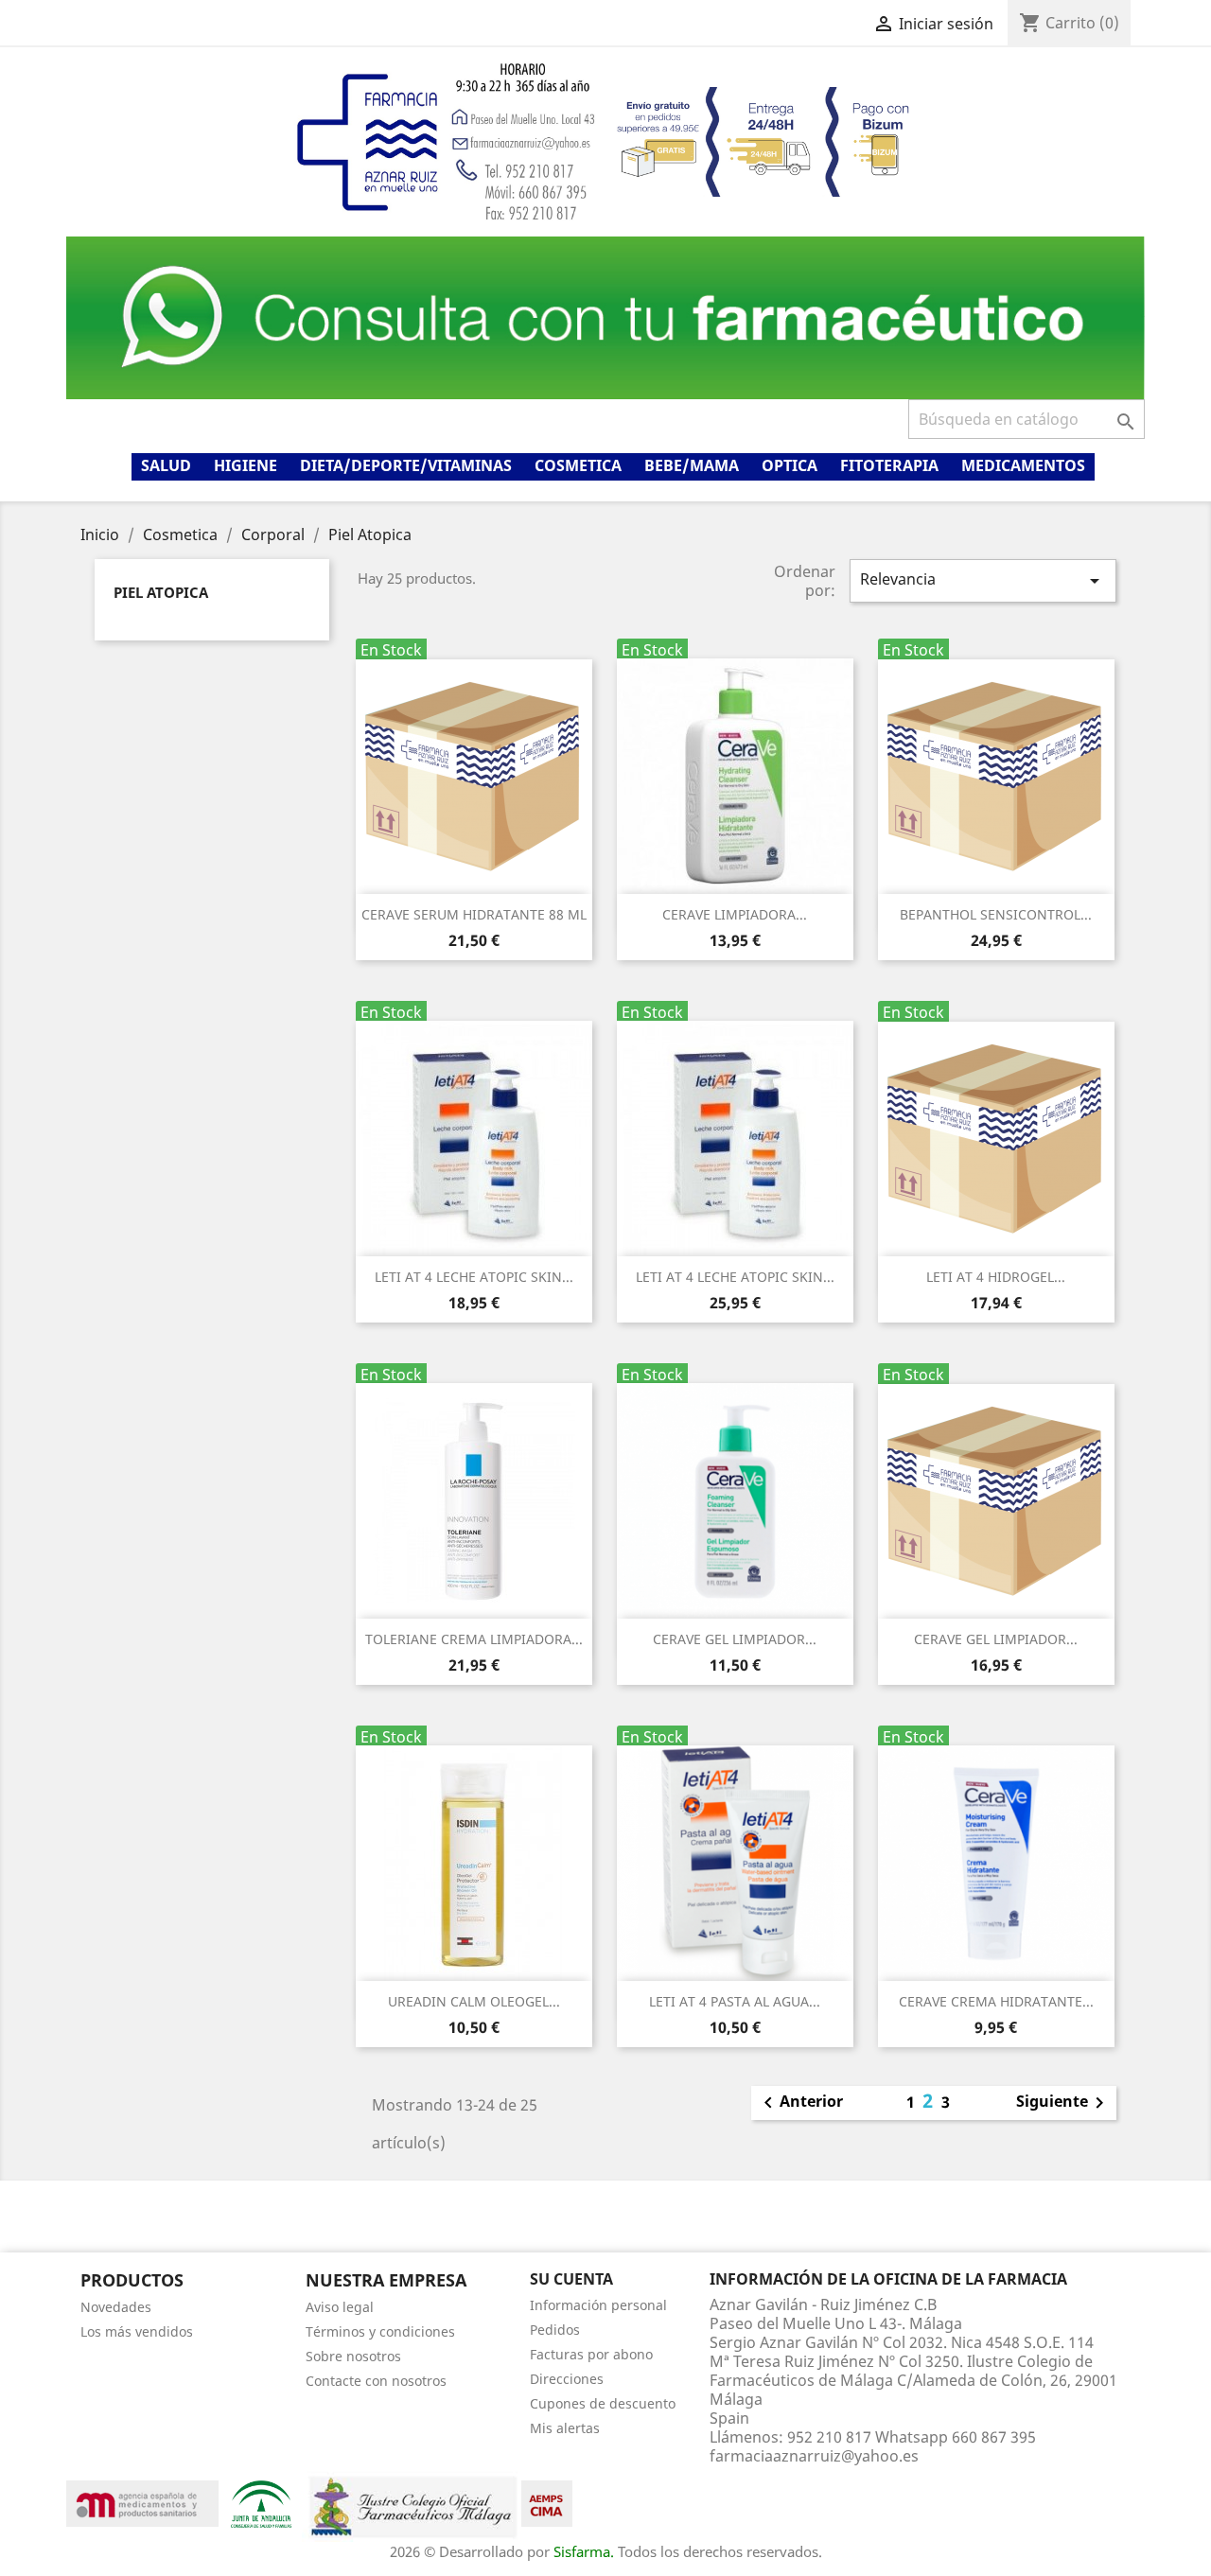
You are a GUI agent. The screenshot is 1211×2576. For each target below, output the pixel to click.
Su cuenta (571, 2279)
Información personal (598, 2305)
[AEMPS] (142, 2502)
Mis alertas (565, 2428)
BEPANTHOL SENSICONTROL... (996, 914)
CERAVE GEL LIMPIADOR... (735, 1639)
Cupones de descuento (603, 2403)
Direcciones (567, 2379)
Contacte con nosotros (376, 2381)
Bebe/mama (692, 465)
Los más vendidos (137, 2331)
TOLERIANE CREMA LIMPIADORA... (474, 1639)
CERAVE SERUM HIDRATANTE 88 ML (474, 914)
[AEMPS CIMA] (547, 2502)
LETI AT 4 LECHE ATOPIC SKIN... (474, 1277)
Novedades (116, 2307)
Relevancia (983, 580)
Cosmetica (578, 465)
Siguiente (1063, 2103)
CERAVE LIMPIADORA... (735, 914)
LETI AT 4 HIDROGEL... (996, 1277)
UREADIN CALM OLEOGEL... (474, 2001)
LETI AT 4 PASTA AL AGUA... (735, 2001)
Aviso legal (340, 2307)
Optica (790, 465)
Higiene (246, 465)
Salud (166, 465)
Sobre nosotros (353, 2356)
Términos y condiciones (380, 2331)
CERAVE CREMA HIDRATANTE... (996, 2001)
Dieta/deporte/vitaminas (406, 465)
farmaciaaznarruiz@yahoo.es (814, 2456)
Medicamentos (1023, 465)
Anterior (800, 2103)
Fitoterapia (889, 465)
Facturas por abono (591, 2354)
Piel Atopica (161, 592)
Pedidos (555, 2330)
